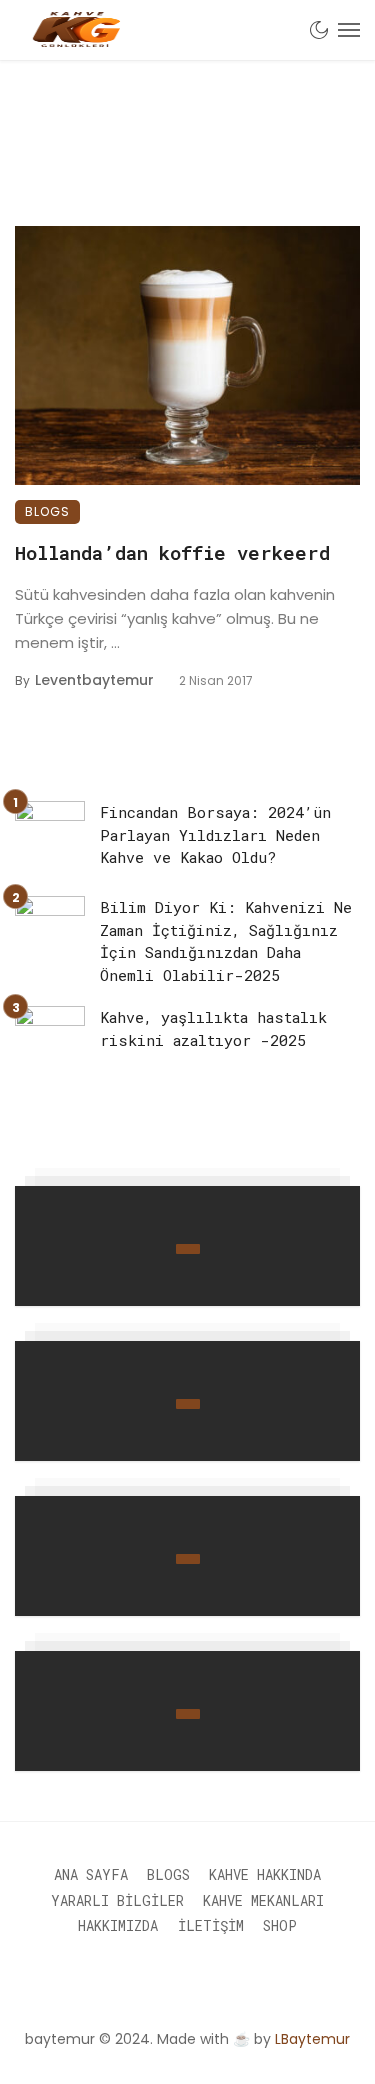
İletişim (211, 1925)
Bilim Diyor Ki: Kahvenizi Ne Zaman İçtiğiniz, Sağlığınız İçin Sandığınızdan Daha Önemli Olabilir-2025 (226, 941)
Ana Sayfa (91, 1874)
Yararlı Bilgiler (117, 1900)
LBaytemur (312, 2039)
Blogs (47, 511)
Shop (280, 1925)
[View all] (187, 1246)
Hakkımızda (118, 1925)
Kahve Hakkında (265, 1874)
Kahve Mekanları (263, 1900)
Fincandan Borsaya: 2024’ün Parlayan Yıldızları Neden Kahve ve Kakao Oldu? (215, 834)
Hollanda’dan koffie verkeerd (172, 552)
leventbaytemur (94, 680)
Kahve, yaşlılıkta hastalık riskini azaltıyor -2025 (213, 1028)
